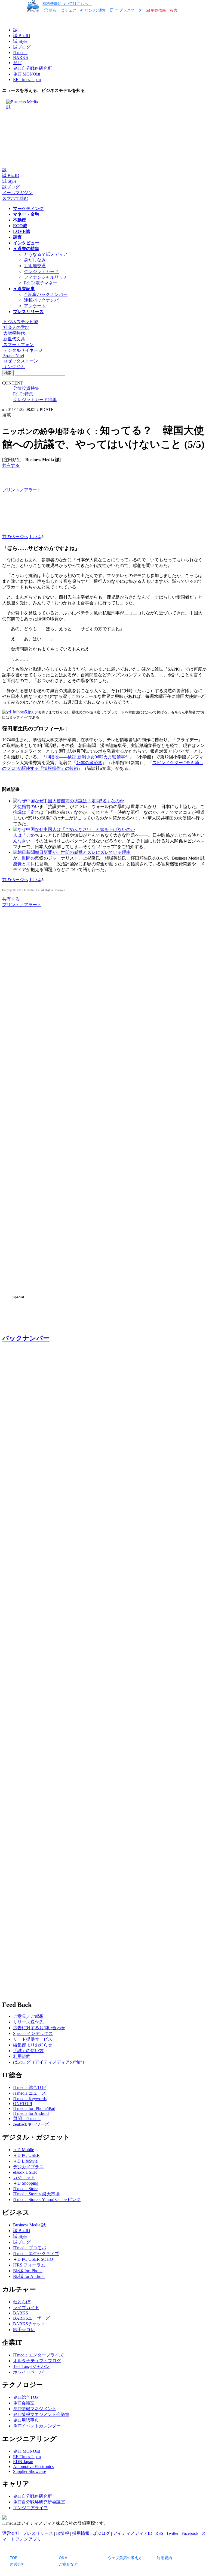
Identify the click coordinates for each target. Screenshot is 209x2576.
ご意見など (68, 2564)
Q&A (63, 2558)
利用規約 (164, 2558)
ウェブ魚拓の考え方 (125, 2558)
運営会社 (17, 2564)
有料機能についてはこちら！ (67, 3)
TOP (14, 2558)
